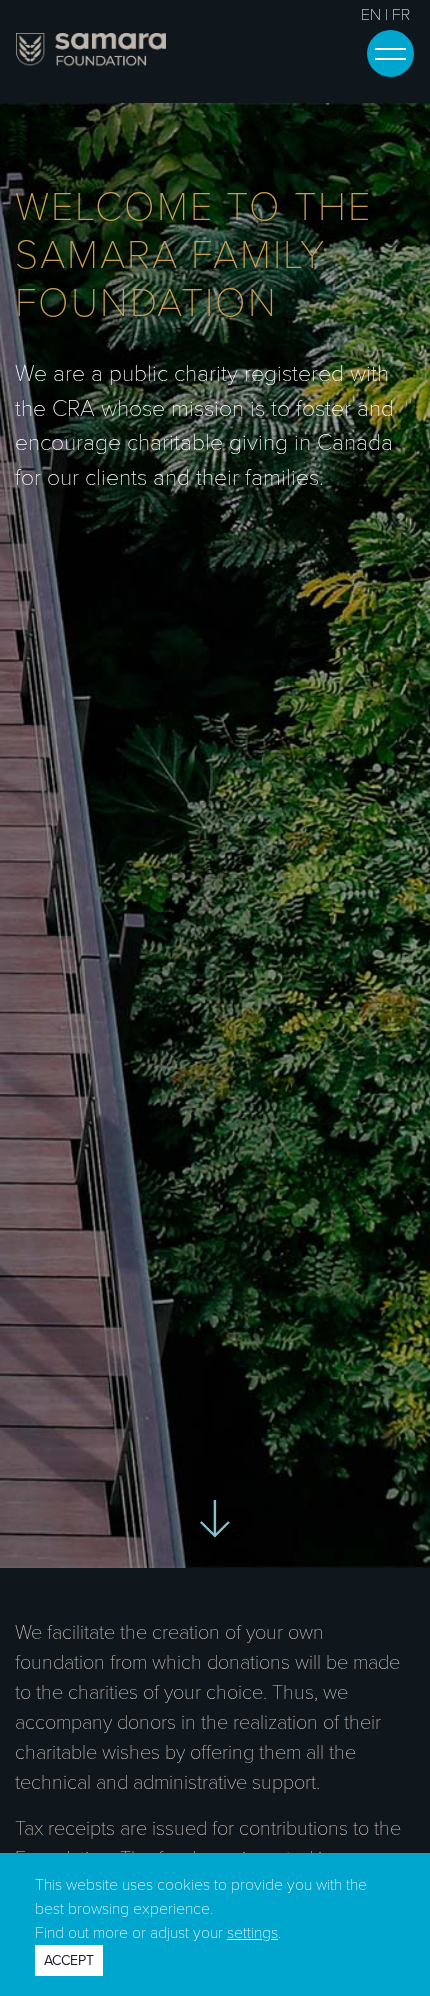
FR (401, 15)
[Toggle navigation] (390, 53)
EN (371, 15)
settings (252, 1933)
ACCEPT (69, 1960)
